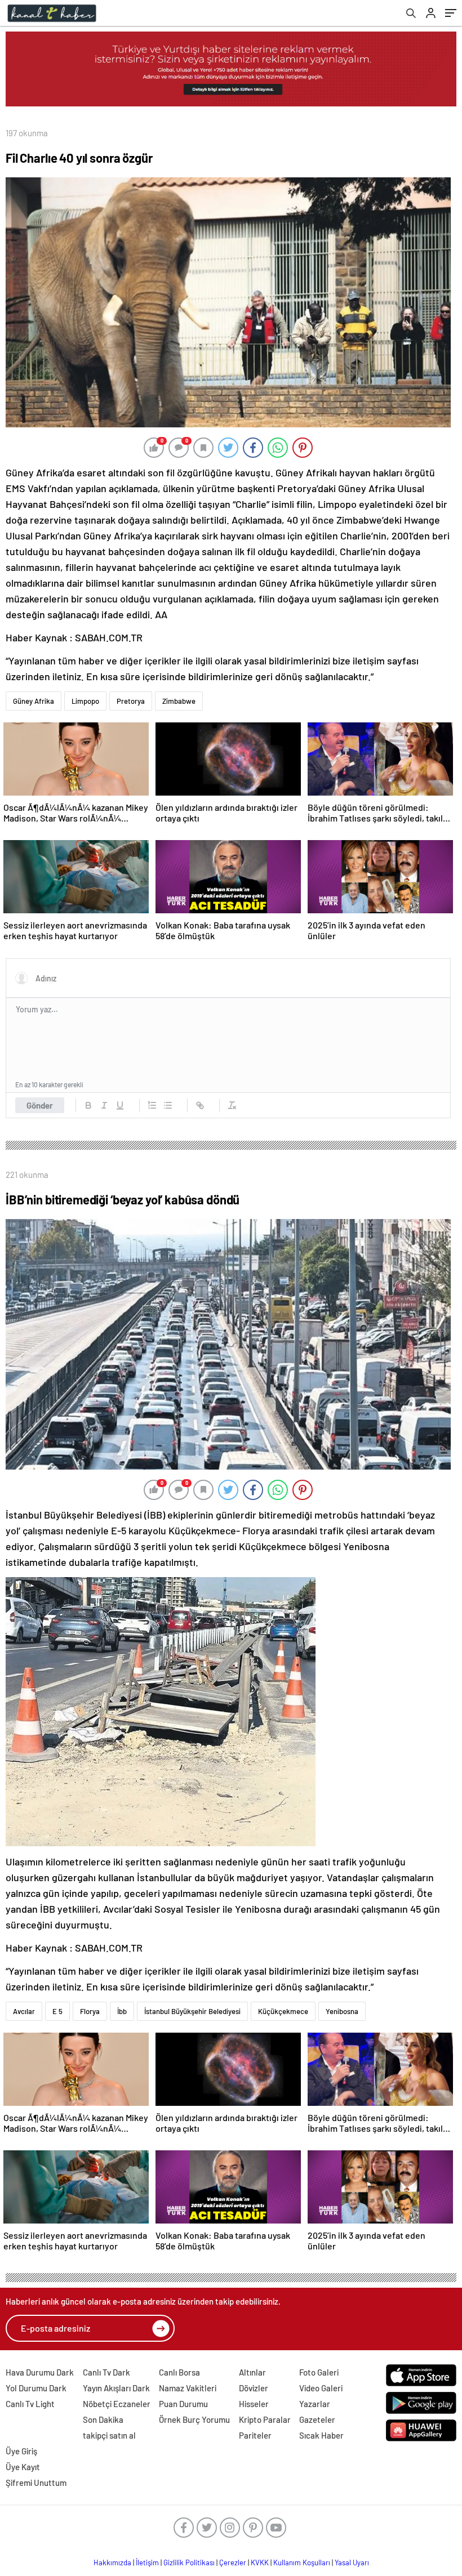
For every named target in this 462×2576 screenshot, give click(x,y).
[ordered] (152, 1105)
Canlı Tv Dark (106, 2372)
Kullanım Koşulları (302, 2562)
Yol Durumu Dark (36, 2388)
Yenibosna (342, 2011)
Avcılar (24, 2011)
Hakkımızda (112, 2562)
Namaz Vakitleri (188, 2388)
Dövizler (254, 2388)
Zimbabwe (179, 701)
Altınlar (252, 2372)
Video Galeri (321, 2388)
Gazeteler (317, 2419)
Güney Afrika (34, 701)
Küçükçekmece (283, 2011)
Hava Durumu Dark (40, 2372)
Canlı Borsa (179, 2372)
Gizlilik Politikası (189, 2562)
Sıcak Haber (321, 2435)
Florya (90, 2011)
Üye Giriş (21, 2451)
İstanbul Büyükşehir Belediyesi (192, 2011)
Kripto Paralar (265, 2419)
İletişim (147, 2562)
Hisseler (254, 2404)
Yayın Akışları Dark (116, 2388)
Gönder (40, 1105)
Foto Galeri (319, 2372)
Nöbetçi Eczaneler (117, 2404)
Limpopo (85, 701)
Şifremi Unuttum (36, 2483)
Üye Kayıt (23, 2467)
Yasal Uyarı (352, 2562)
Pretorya (131, 701)
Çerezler (233, 2562)
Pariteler (255, 2435)
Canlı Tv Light (30, 2404)
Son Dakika (103, 2419)
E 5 (57, 2011)
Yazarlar (315, 2404)
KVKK (260, 2562)
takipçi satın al (109, 2435)
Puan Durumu (183, 2404)
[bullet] (168, 1105)
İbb (122, 2011)
